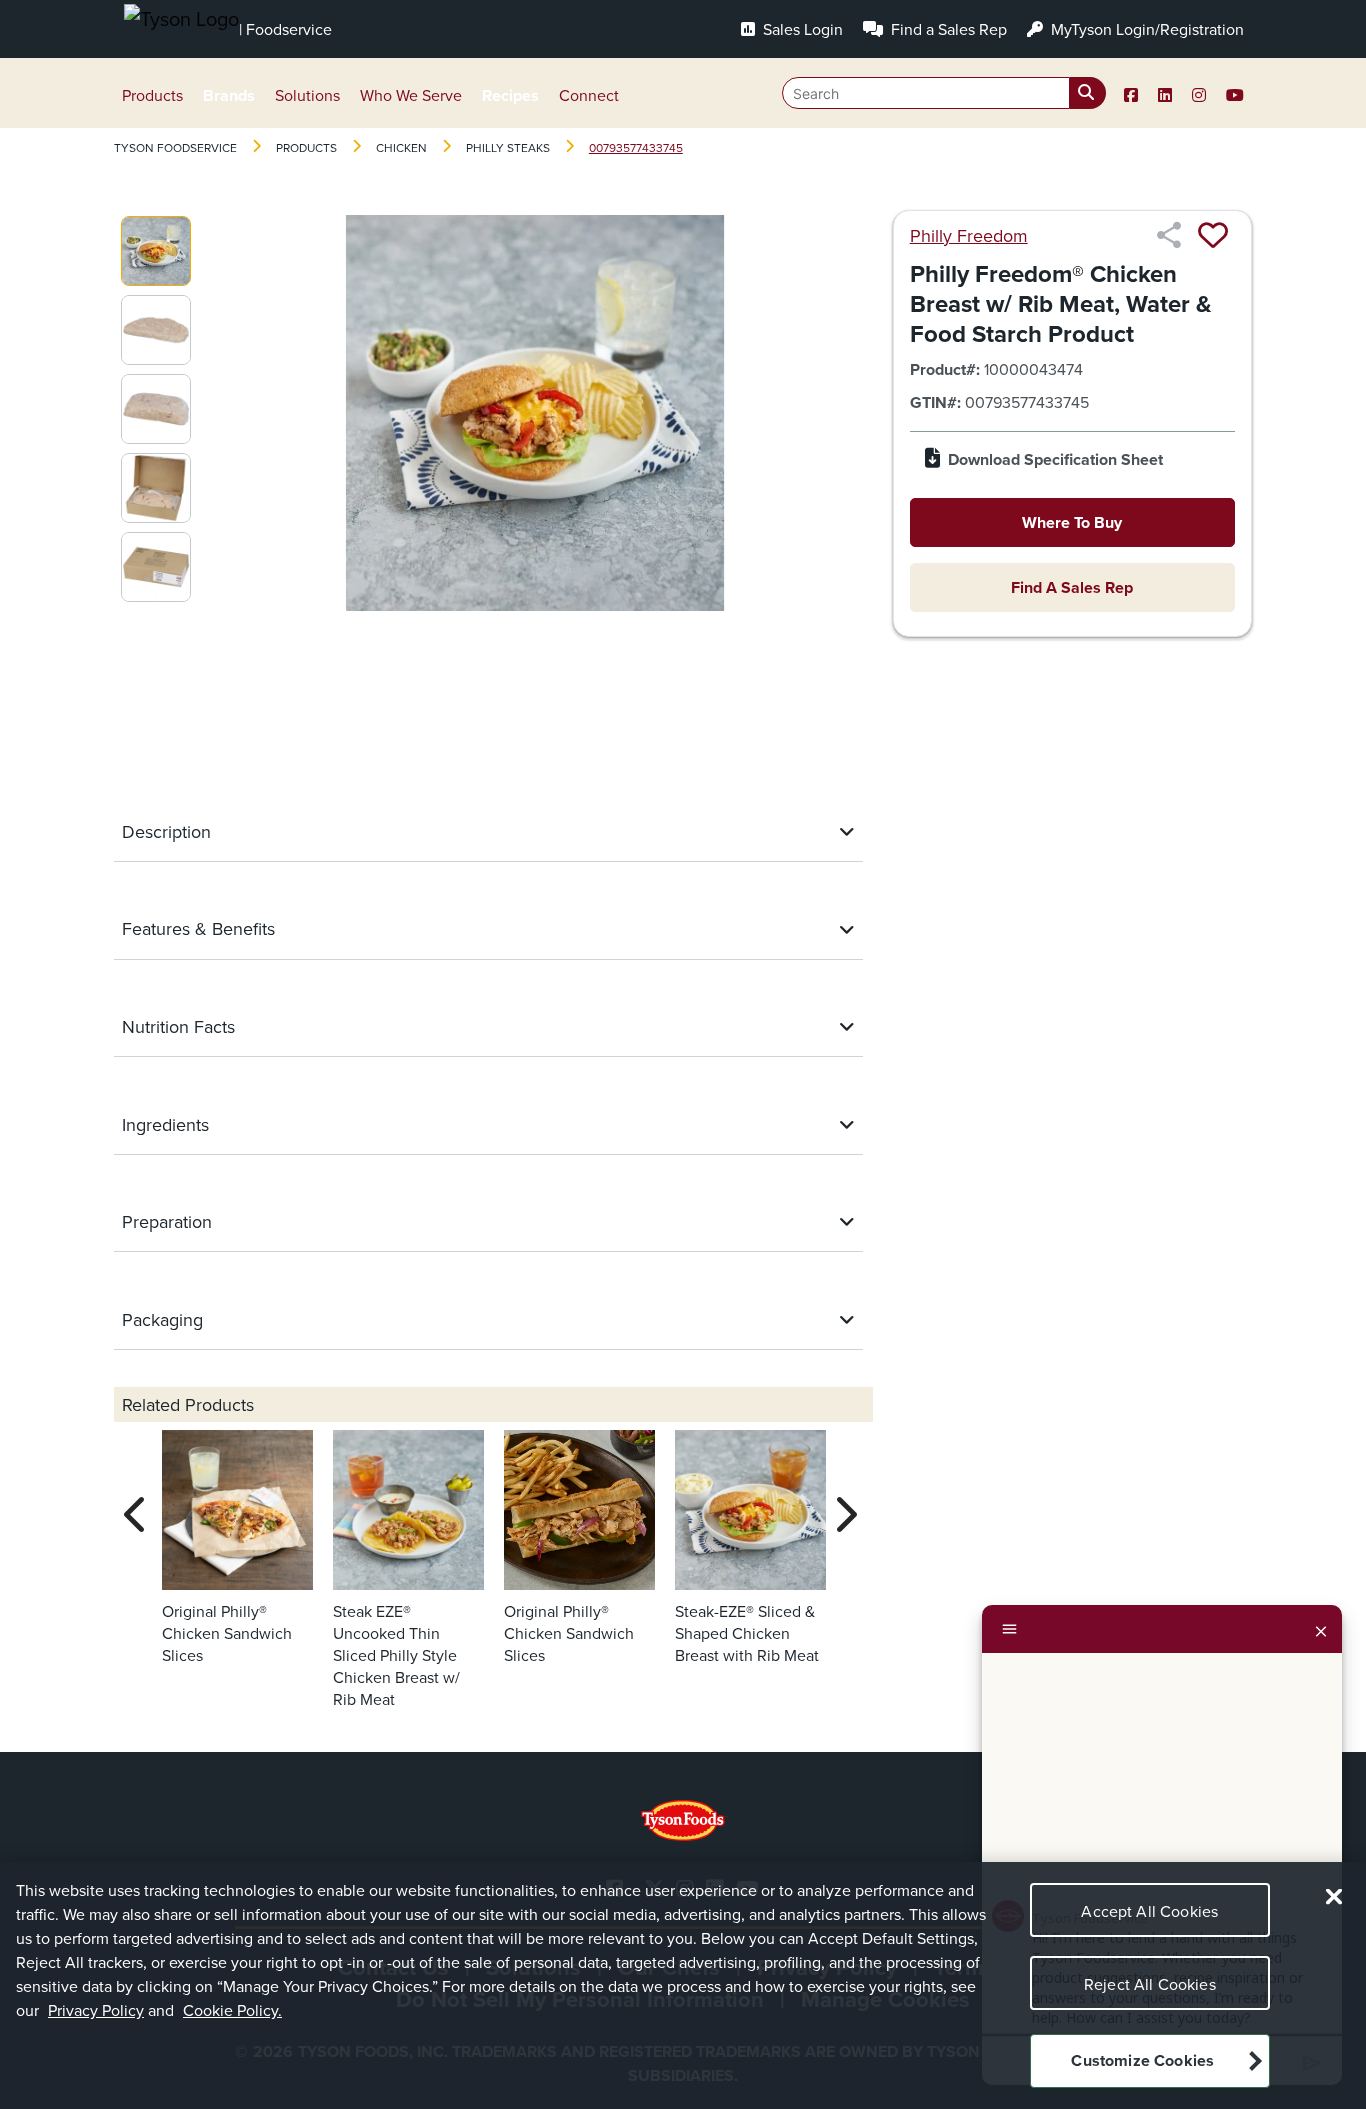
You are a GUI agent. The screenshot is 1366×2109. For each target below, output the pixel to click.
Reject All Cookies (1150, 1984)
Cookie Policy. (232, 2010)
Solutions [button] (307, 95)
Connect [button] (589, 95)
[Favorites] (1213, 235)
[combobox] (944, 93)
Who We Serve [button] (411, 95)
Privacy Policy (96, 2010)
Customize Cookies (1142, 2061)
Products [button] (152, 95)
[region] (683, 1985)
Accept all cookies (1149, 1911)
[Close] (1321, 1629)
